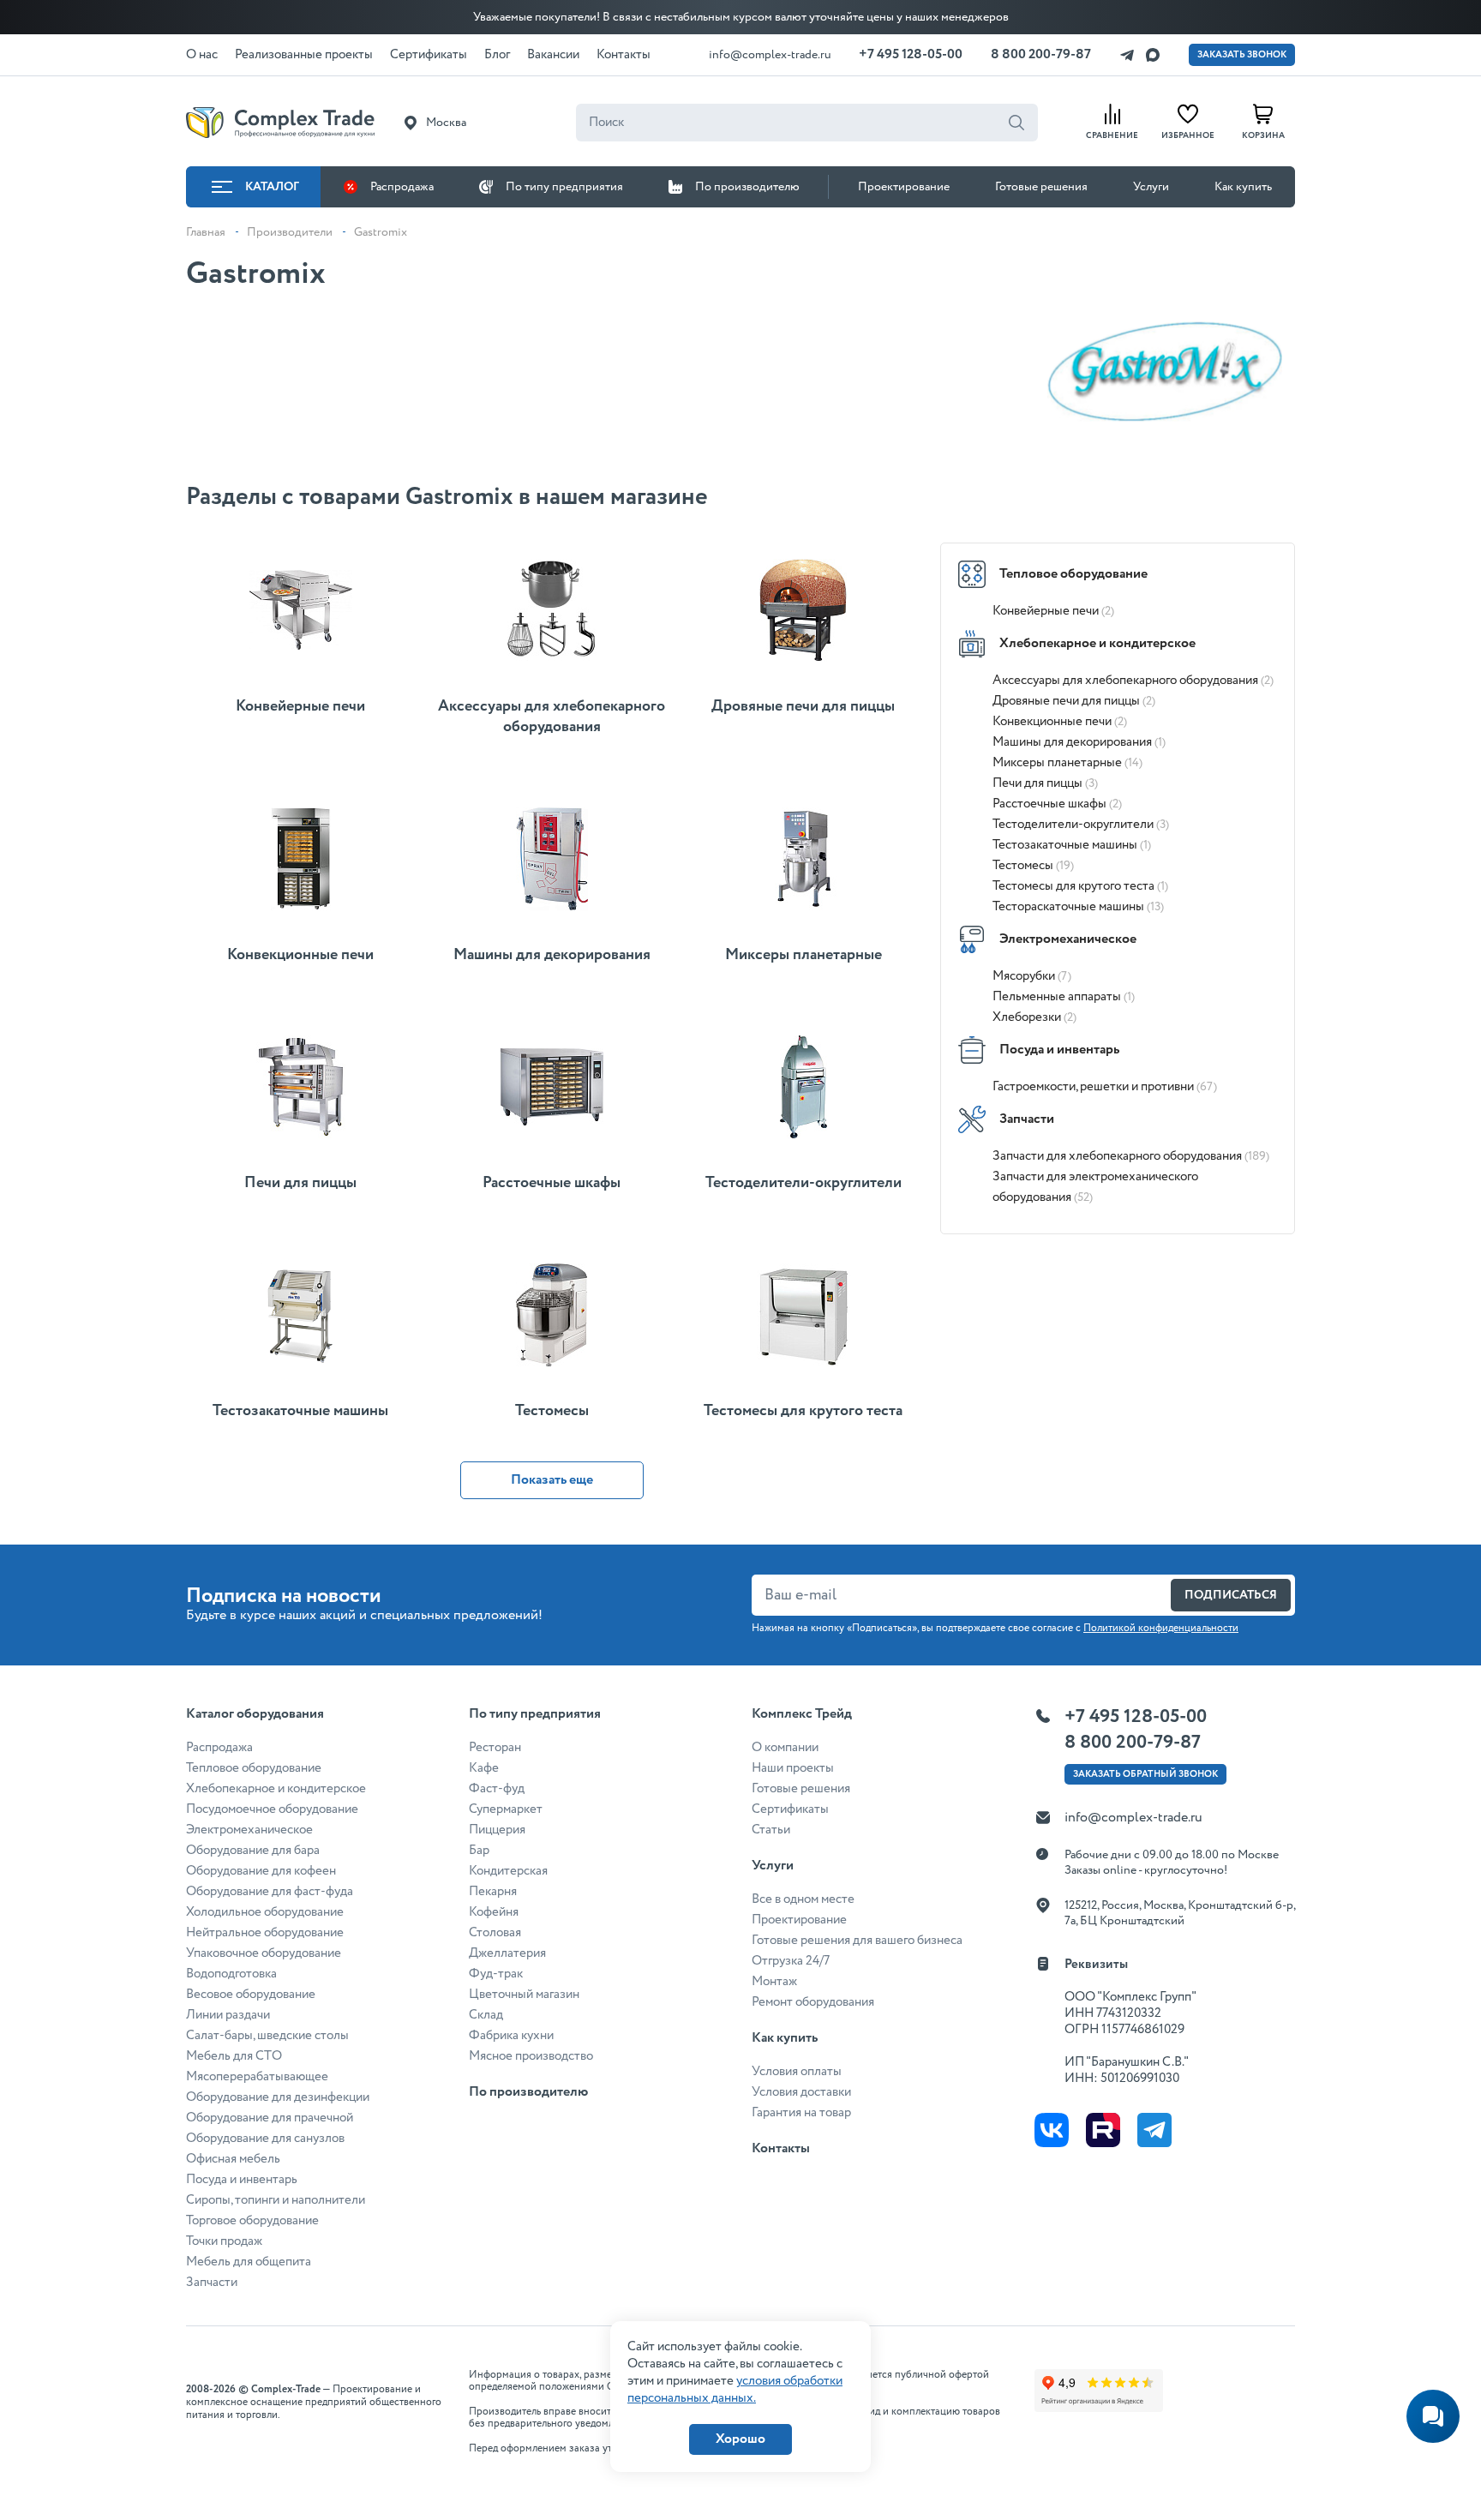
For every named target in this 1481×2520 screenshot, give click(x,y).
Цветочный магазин (524, 1995)
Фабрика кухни (511, 2036)
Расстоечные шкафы (1057, 804)
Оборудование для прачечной (270, 2118)
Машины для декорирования (1079, 742)
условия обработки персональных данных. (735, 2390)
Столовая (495, 1933)
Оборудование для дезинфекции (278, 2097)
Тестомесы (1033, 866)
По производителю (747, 187)
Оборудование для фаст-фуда (270, 1892)
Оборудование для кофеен (261, 1871)
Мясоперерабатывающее (257, 2077)
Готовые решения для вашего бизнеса (857, 1941)
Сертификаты (790, 1809)
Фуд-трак (496, 1974)
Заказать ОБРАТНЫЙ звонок (1145, 1774)
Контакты (781, 2148)
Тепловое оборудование (1073, 574)
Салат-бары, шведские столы (267, 2036)
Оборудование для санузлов (265, 2139)
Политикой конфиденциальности (1161, 1628)
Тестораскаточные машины (1078, 907)
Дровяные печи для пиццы (1074, 701)
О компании (785, 1748)
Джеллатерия (507, 1953)
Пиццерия (497, 1830)
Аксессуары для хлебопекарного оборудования (1133, 681)
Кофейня (494, 1912)
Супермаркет (506, 1809)
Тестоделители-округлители (1081, 825)
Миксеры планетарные (1067, 763)
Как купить (1243, 187)
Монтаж (774, 1982)
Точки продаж (224, 2241)
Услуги (1151, 187)
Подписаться (1231, 1595)
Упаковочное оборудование (264, 1953)
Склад (486, 2015)
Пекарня (493, 1892)
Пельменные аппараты (1064, 997)
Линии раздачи (228, 2015)
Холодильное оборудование (265, 1912)
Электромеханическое (1068, 939)
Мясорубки (1032, 976)
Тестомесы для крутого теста (1080, 886)
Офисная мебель (233, 2159)
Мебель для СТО (234, 2056)
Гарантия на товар (801, 2113)
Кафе (484, 1768)
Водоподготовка (231, 1974)
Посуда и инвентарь (1059, 1050)
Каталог (272, 187)
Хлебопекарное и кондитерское (1097, 643)
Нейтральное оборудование (265, 1933)
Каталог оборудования (255, 1714)
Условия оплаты (797, 2072)
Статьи (771, 1830)
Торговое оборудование (252, 2221)
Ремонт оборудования (813, 2002)
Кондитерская (508, 1871)
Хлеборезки (1034, 1017)
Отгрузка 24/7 (791, 1961)
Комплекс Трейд (802, 1714)
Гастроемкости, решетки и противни (1105, 1087)
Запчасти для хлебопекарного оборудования (1131, 1156)
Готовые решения (1041, 187)
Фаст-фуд (497, 1789)
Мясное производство (531, 2056)
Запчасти (1027, 1119)
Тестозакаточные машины (1072, 845)
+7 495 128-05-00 (911, 54)
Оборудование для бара (253, 1851)
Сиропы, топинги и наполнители (276, 2200)
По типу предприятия (564, 187)
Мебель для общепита (249, 2262)
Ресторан (495, 1748)
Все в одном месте (803, 1899)
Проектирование (904, 187)
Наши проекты (793, 1768)
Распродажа (402, 187)
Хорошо (740, 2439)
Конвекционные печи (1060, 722)
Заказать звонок (1242, 55)
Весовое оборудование (251, 1995)
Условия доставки (801, 2092)
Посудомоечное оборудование (272, 1809)
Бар (479, 1851)
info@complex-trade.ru (770, 55)
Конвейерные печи (1053, 611)
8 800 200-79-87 (1041, 54)
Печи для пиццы (1045, 783)
